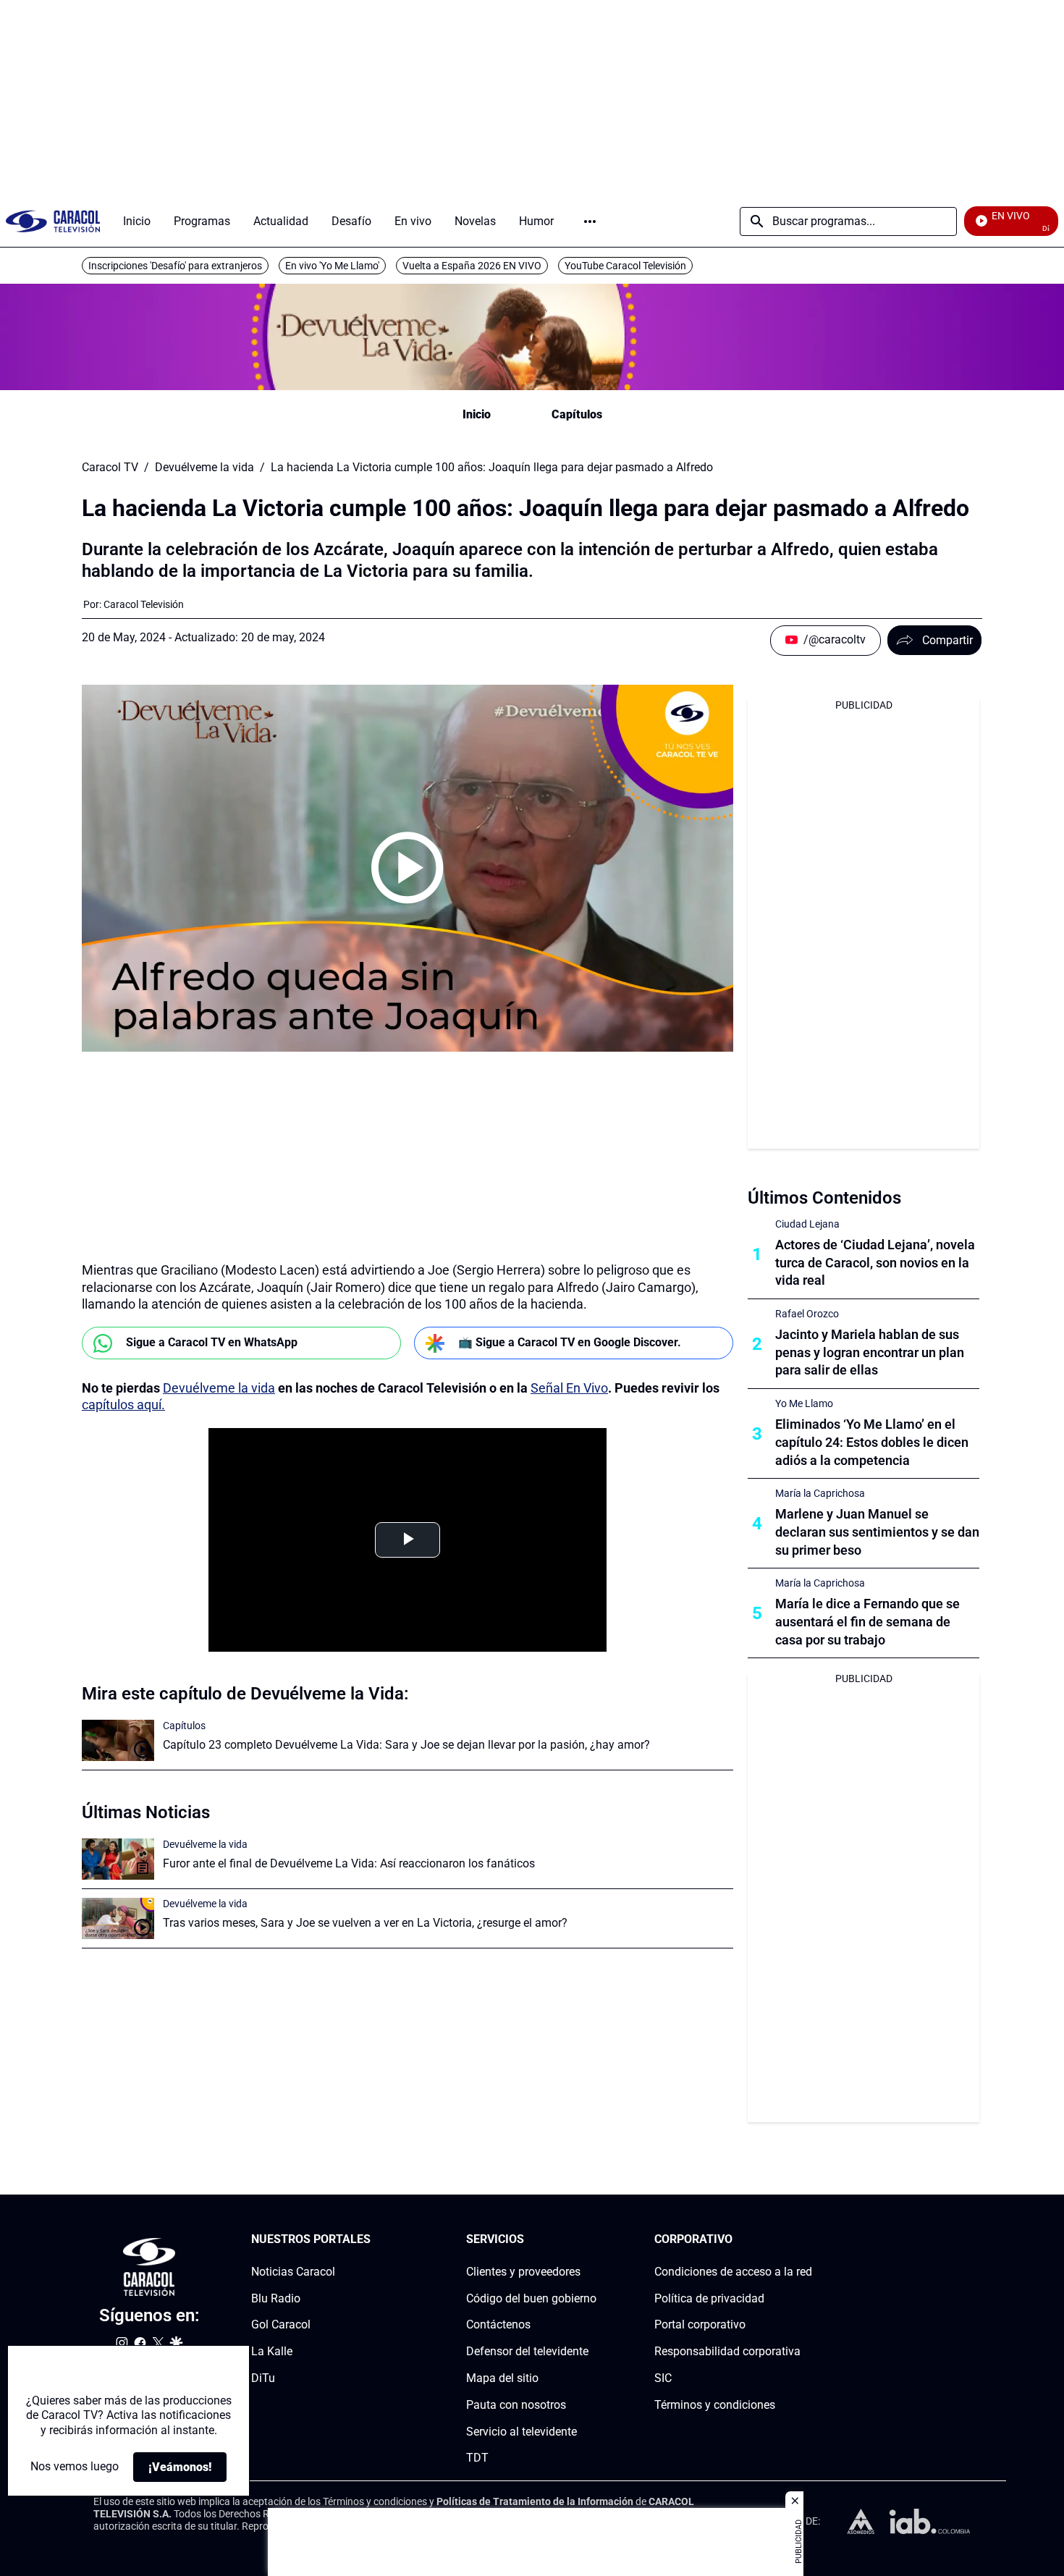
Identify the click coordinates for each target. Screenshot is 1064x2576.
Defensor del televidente (527, 2351)
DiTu (263, 2378)
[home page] (53, 221)
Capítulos (577, 414)
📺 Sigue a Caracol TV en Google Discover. (570, 1342)
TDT (477, 2458)
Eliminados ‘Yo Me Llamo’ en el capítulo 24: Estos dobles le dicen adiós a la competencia (872, 1442)
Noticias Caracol (293, 2272)
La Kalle (272, 2351)
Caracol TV (110, 468)
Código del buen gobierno (531, 2298)
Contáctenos (498, 2325)
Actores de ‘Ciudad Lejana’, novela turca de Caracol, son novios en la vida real (875, 1263)
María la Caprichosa (820, 1493)
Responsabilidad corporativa (727, 2351)
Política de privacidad (709, 2298)
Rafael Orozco (807, 1314)
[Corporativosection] (808, 2240)
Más (590, 221)
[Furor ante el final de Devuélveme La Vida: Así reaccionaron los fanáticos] (118, 1859)
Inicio (477, 414)
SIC (663, 2378)
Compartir (947, 640)
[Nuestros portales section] (375, 2240)
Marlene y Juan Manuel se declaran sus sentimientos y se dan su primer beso (877, 1532)
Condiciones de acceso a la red (733, 2272)
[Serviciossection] (592, 2240)
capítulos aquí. (123, 1405)
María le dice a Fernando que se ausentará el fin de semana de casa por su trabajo (867, 1622)
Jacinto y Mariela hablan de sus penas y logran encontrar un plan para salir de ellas (870, 1352)
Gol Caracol (281, 2325)
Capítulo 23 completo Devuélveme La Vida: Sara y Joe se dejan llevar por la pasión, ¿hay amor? (406, 1745)
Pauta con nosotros (516, 2405)
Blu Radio (276, 2298)
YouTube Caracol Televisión (625, 266)
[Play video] (408, 868)
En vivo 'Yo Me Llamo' (332, 266)
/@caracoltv (835, 639)
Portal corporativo (700, 2325)
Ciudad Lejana (807, 1224)
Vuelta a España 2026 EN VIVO (472, 266)
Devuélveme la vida (204, 468)
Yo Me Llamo (804, 1403)
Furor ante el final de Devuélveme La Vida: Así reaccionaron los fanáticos (349, 1863)
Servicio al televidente (522, 2432)
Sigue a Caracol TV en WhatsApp (212, 1342)
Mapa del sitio (502, 2378)
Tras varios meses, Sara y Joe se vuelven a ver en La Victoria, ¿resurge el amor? (365, 1923)
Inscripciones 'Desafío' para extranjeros (175, 266)
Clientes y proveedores (523, 2272)
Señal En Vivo (569, 1388)
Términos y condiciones (715, 2405)
